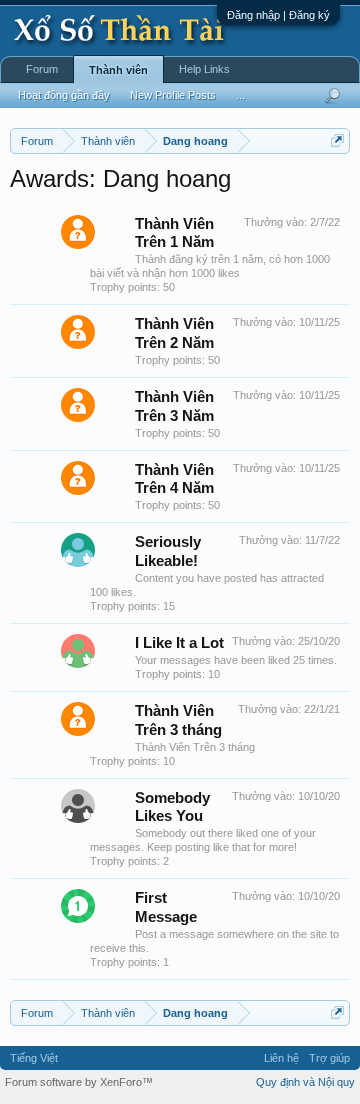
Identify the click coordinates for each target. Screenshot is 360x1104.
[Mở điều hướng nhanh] (337, 140)
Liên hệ (281, 1058)
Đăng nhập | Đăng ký (278, 15)
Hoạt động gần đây (64, 95)
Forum (42, 69)
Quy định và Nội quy (305, 1082)
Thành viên (118, 70)
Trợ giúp (329, 1058)
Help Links (204, 69)
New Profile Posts (173, 95)
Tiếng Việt (34, 1058)
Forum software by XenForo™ (79, 1082)
